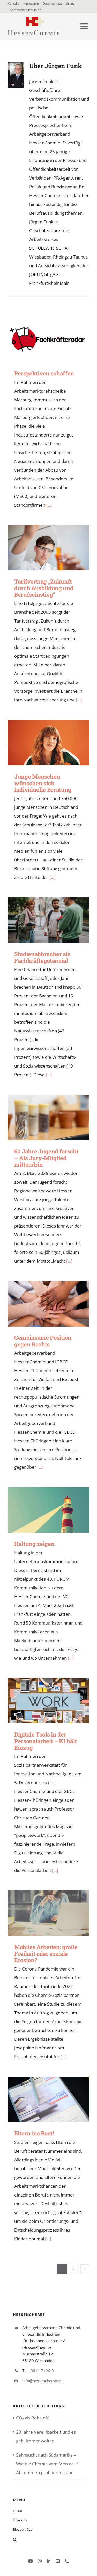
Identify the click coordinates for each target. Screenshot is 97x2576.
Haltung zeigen (41, 1510)
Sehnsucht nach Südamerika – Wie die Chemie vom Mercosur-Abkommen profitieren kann (48, 2464)
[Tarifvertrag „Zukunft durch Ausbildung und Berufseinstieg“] (48, 548)
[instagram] (40, 2561)
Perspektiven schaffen (41, 339)
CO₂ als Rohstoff (32, 2418)
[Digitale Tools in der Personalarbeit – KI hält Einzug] (48, 1701)
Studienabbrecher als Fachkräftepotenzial (41, 920)
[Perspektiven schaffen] (48, 339)
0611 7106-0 (42, 2371)
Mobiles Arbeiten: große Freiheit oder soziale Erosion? (41, 1913)
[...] (49, 505)
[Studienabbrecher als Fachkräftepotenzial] (48, 920)
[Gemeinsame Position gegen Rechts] (48, 1304)
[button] (48, 2539)
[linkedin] (49, 2561)
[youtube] (31, 2561)
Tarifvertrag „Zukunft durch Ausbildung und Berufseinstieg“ (41, 548)
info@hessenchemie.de (43, 2381)
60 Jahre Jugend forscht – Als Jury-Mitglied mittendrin (41, 1117)
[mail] (58, 2561)
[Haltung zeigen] (48, 1510)
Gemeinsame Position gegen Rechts (41, 1304)
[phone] (67, 2561)
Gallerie (56, 339)
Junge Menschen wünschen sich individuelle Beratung (41, 743)
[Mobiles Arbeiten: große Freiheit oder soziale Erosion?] (48, 1913)
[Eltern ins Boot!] (48, 2099)
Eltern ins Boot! (41, 2099)
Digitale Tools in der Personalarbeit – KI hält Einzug (41, 1701)
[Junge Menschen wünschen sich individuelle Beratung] (48, 743)
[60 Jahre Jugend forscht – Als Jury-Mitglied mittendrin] (48, 1117)
